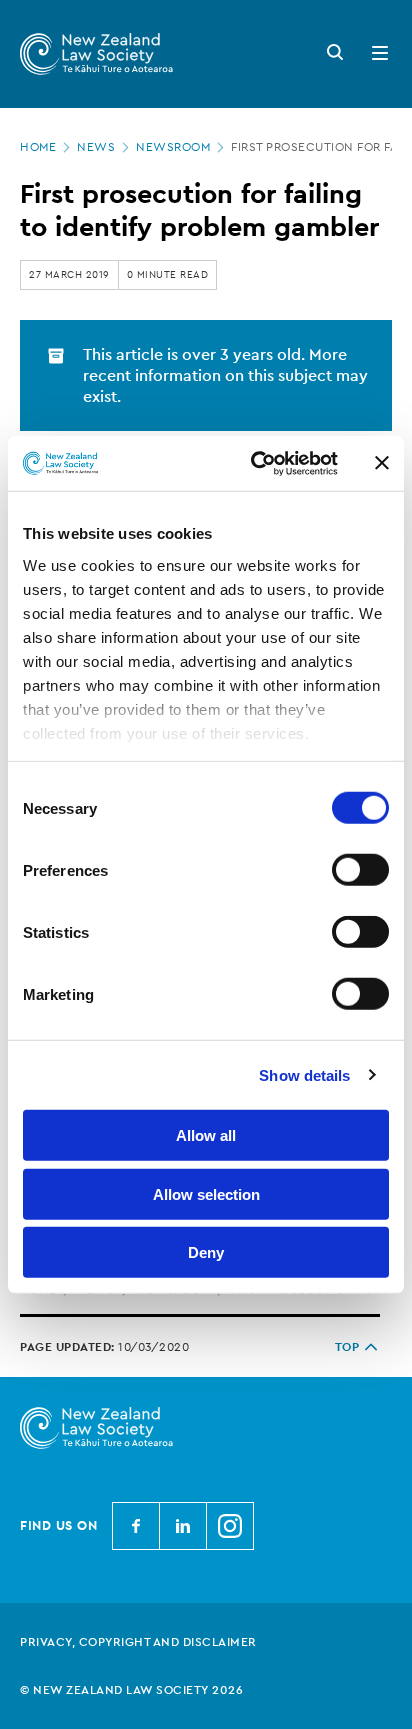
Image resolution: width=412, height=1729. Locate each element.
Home (38, 147)
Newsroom (173, 147)
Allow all (206, 1135)
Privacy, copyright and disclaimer (138, 1642)
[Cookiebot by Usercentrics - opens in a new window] (255, 463)
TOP (347, 1347)
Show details (304, 1074)
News (96, 147)
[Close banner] (382, 463)
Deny (206, 1252)
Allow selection (206, 1193)
